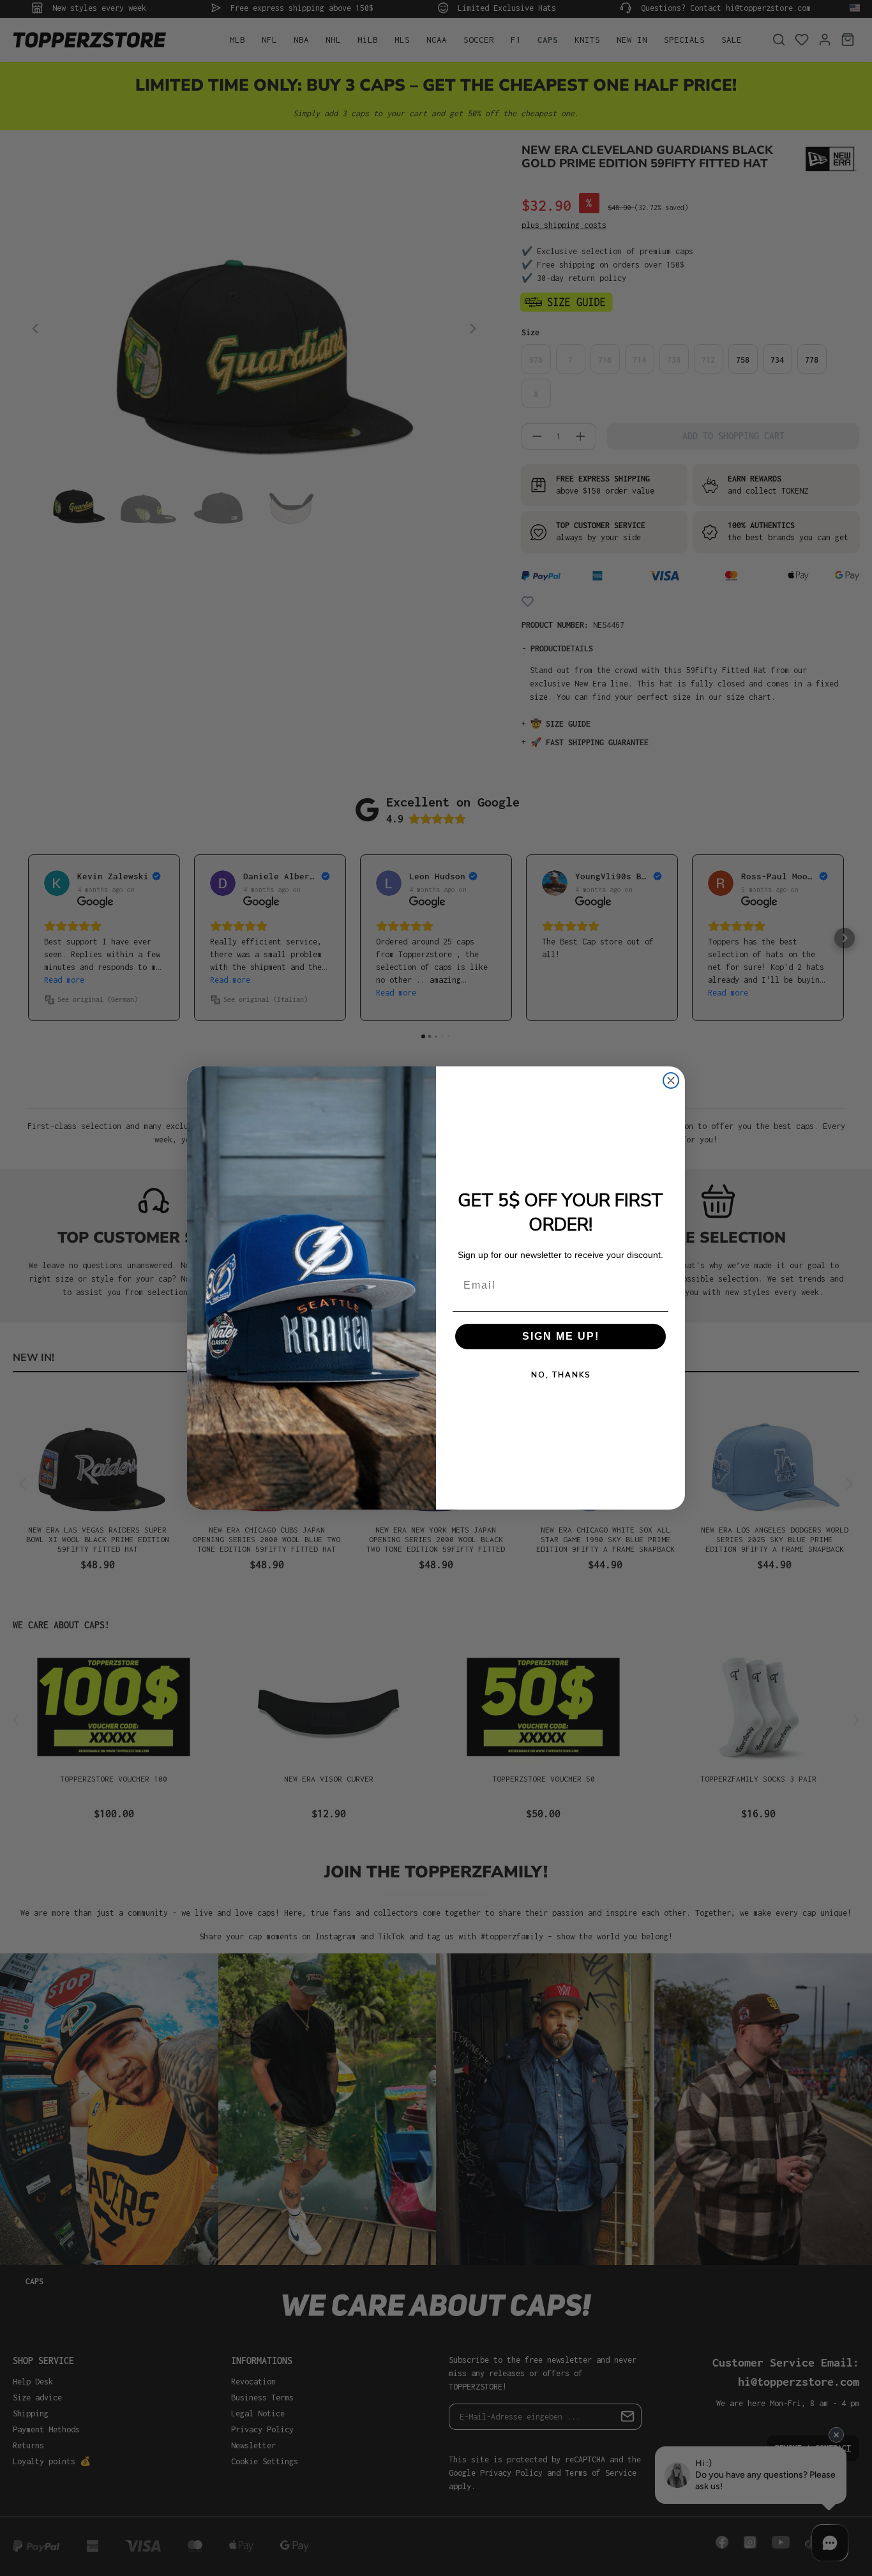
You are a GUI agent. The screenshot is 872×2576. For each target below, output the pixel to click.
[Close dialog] (671, 1080)
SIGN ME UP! (561, 1336)
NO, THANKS (561, 1375)
